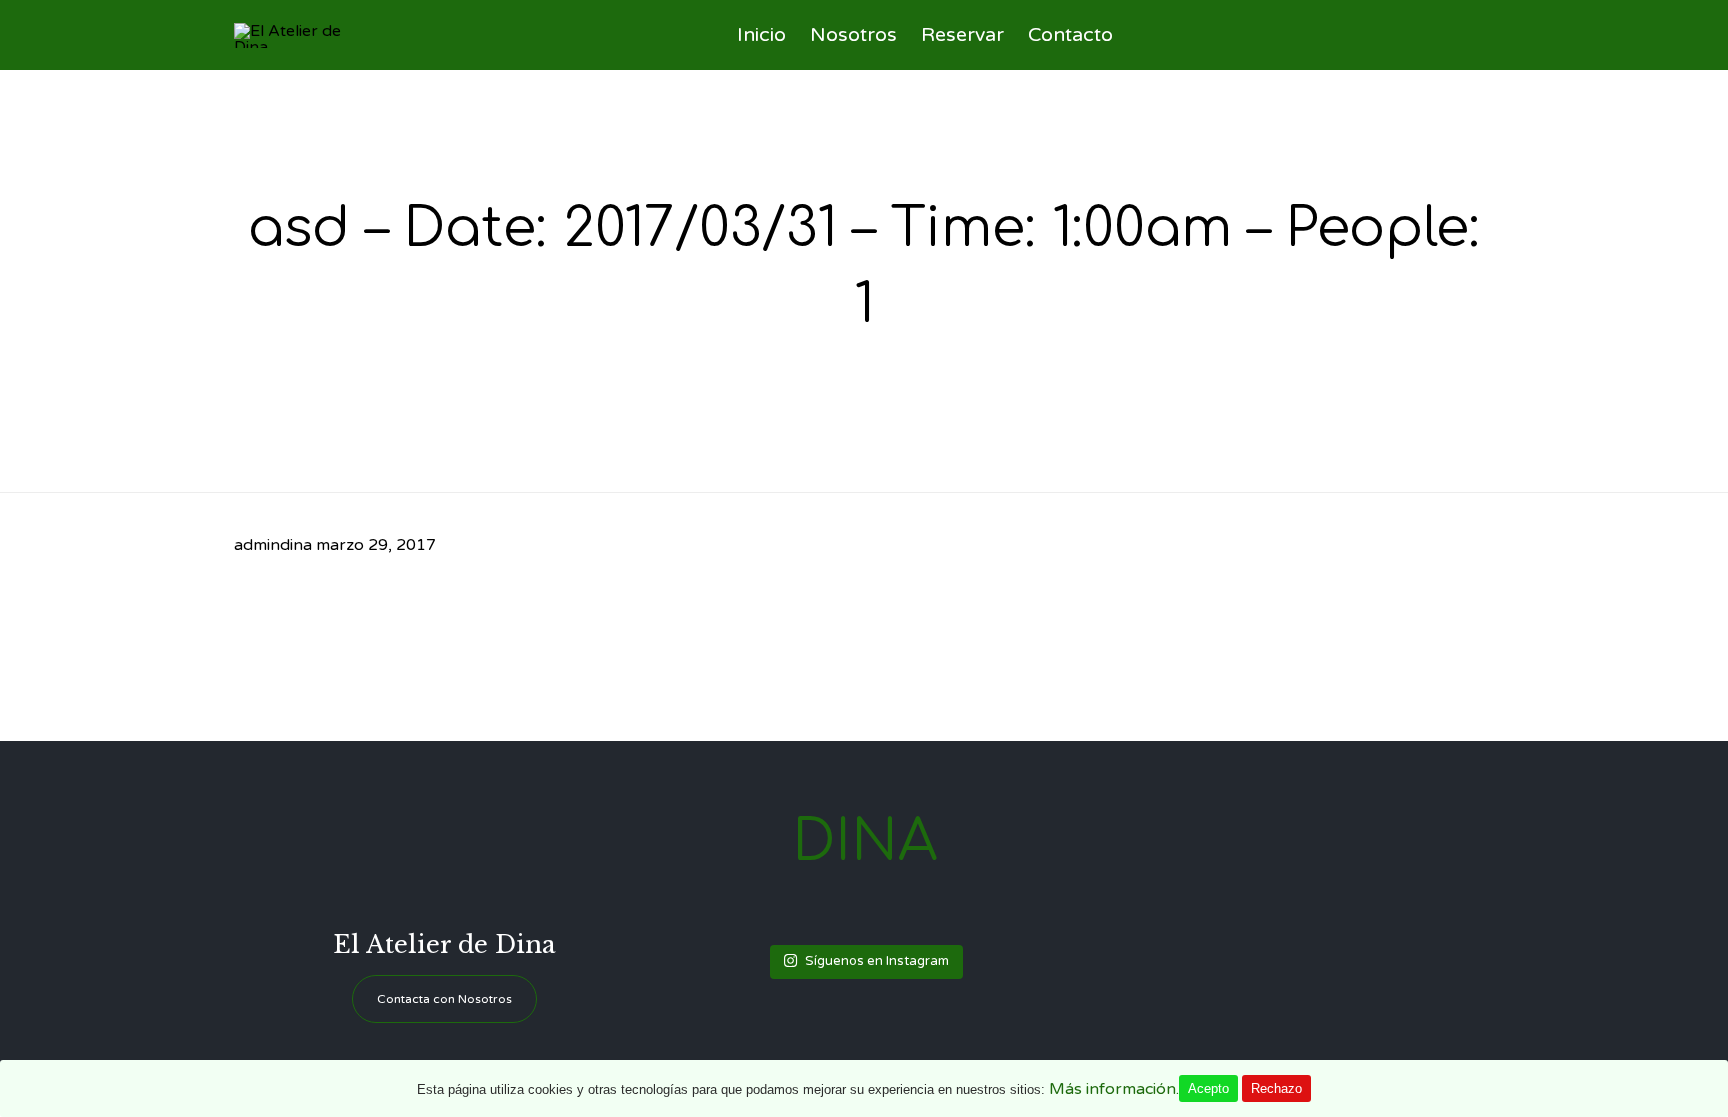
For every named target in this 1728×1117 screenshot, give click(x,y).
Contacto (1070, 35)
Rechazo (1276, 1088)
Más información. (1114, 1089)
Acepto (1208, 1088)
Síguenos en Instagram (877, 961)
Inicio (761, 35)
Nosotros (853, 35)
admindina (273, 545)
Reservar (962, 35)
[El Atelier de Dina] (306, 35)
